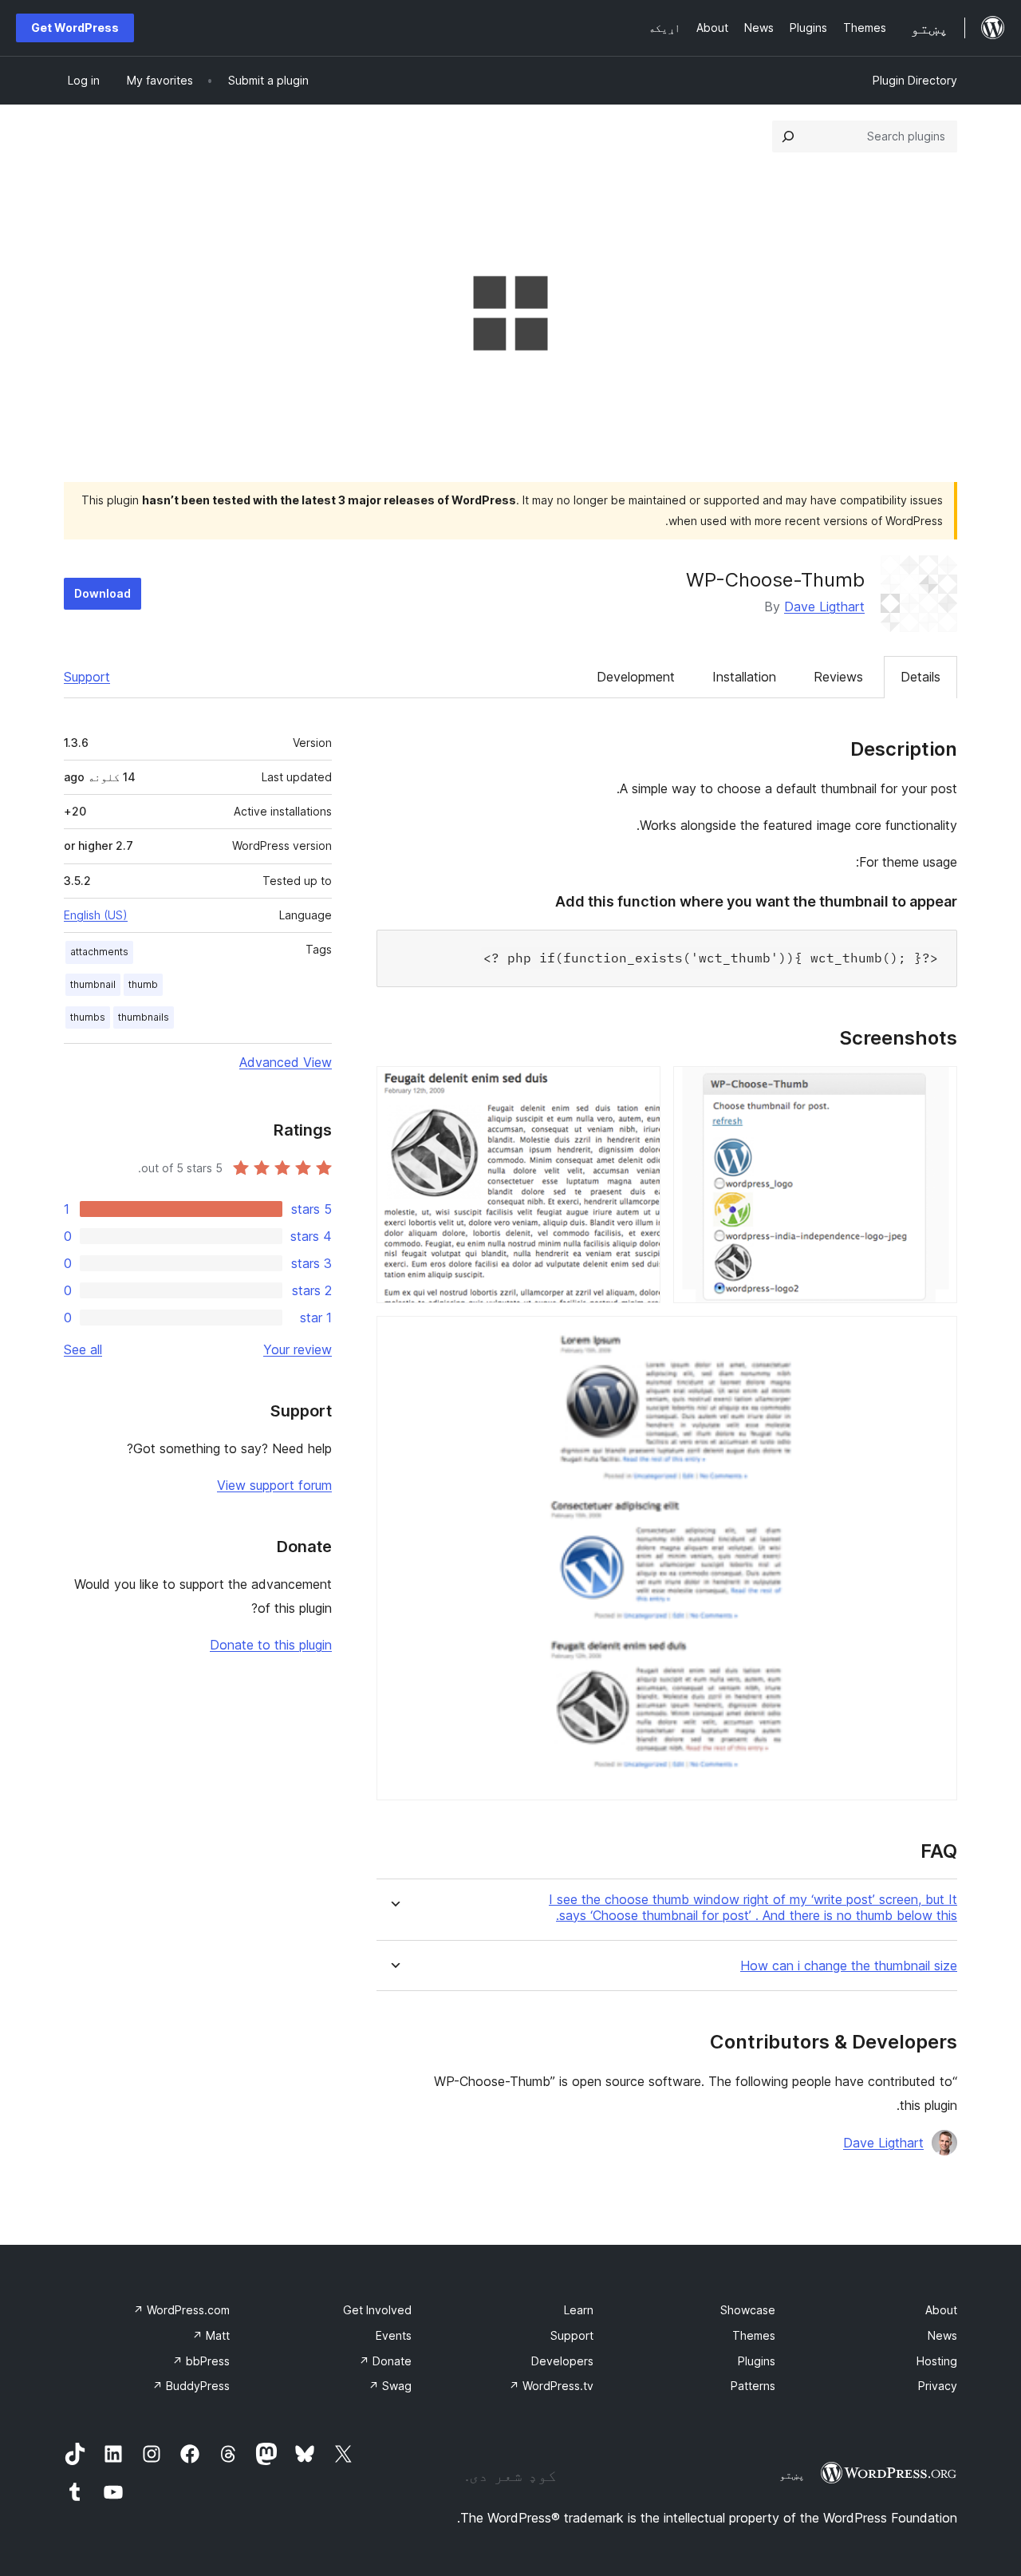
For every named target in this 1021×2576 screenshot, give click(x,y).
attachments (99, 952)
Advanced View (286, 1062)
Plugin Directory (915, 80)
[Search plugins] (788, 136)
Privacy (938, 2386)
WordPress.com (181, 2310)
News (942, 2335)
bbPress (201, 2361)
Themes (754, 2335)
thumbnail (93, 984)
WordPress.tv (551, 2386)
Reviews (838, 677)
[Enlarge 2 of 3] (639, 1088)
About (941, 2310)
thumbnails (144, 1017)
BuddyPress (191, 2386)
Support (87, 677)
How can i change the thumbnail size (849, 1966)
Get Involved (377, 2310)
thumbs (88, 1017)
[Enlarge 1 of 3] (936, 1088)
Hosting (937, 2361)
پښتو (792, 2475)
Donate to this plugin (271, 1645)
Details (920, 677)
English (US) (96, 915)
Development (636, 677)
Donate (385, 2361)
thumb (143, 984)
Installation (744, 677)
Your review (298, 1349)
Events (394, 2335)
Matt (211, 2335)
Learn (579, 2310)
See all (83, 1349)
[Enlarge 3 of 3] (936, 1337)
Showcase (748, 2310)
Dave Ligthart (824, 606)
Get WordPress (75, 28)
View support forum (274, 1485)
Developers (562, 2361)
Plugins (757, 2361)
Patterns (753, 2386)
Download (102, 593)
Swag (390, 2386)
